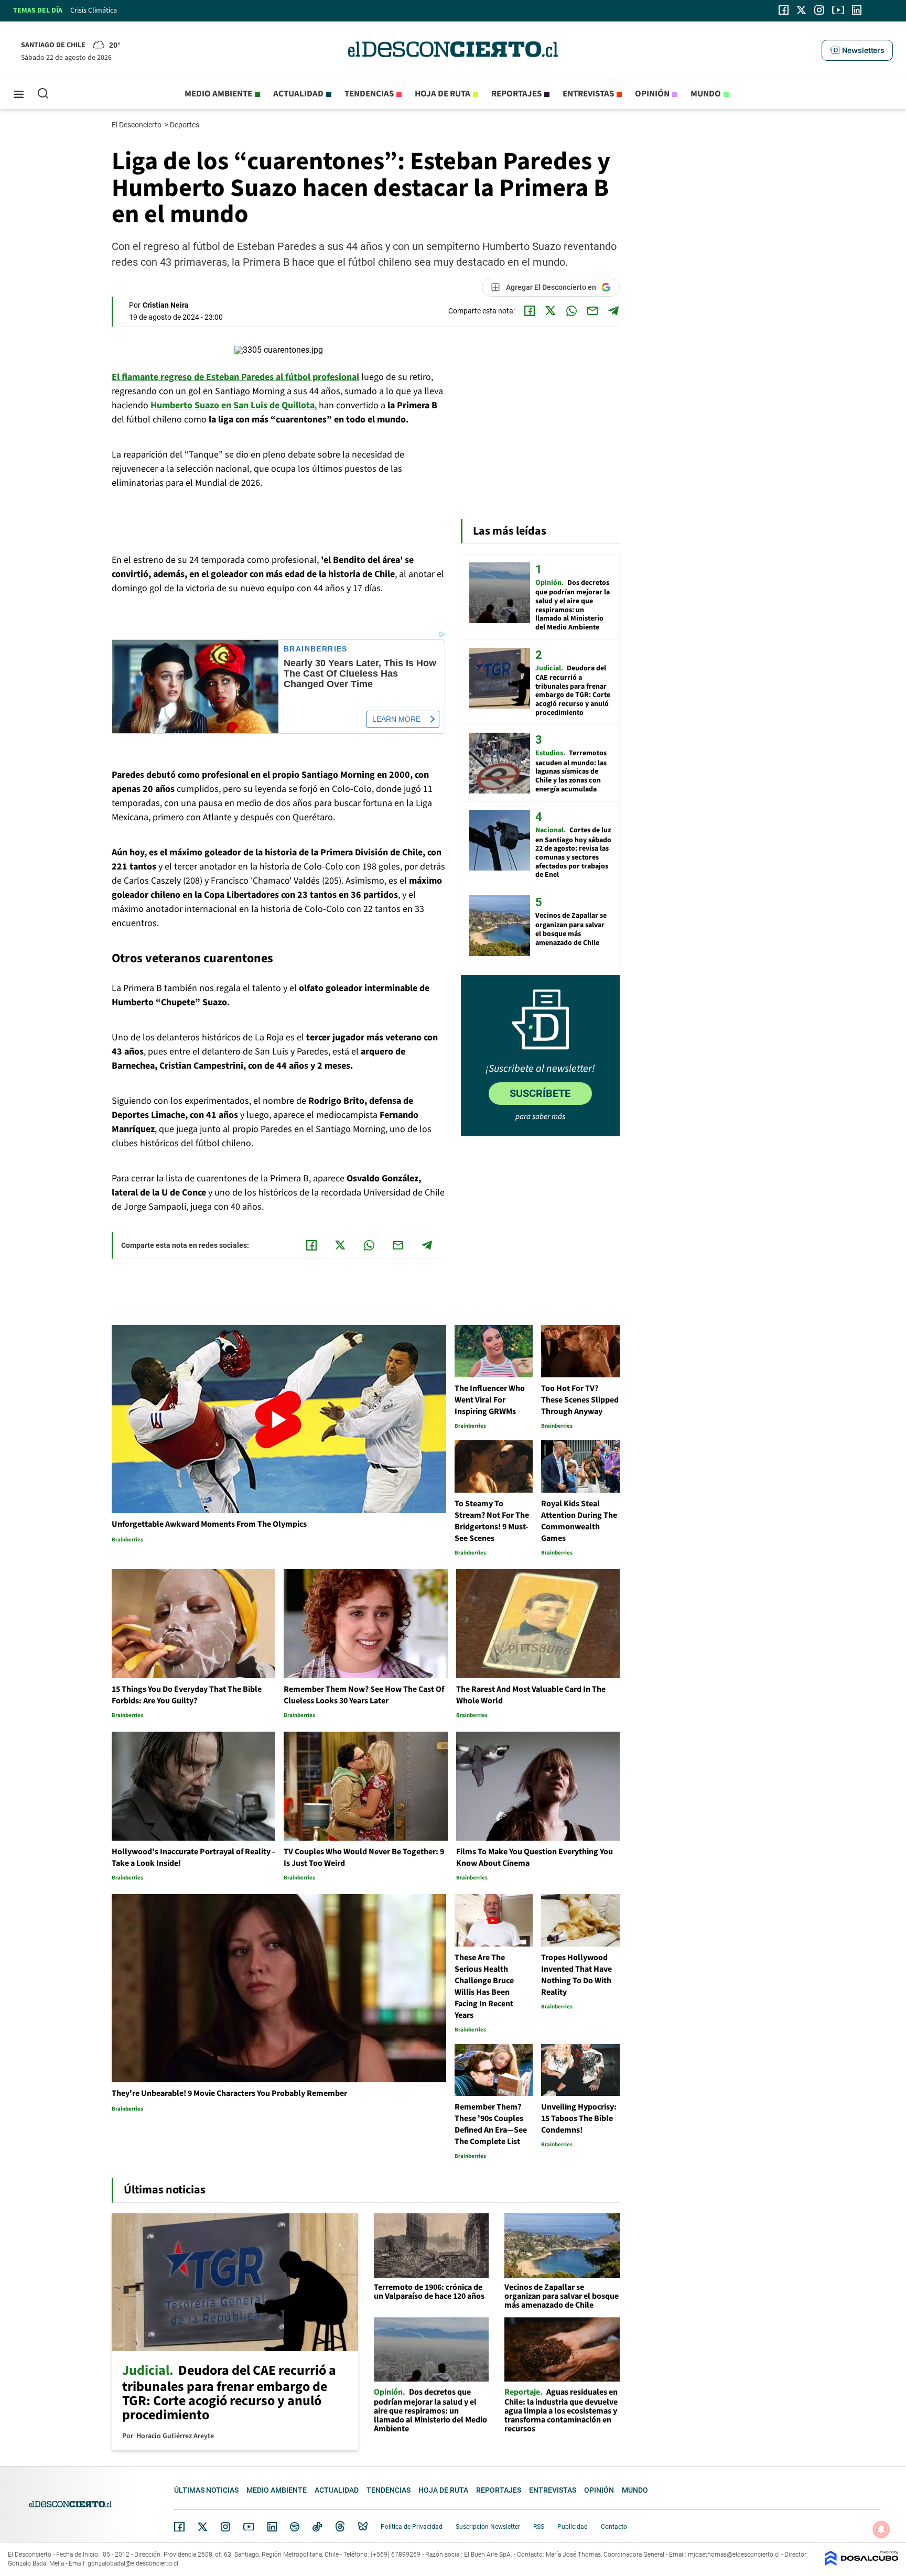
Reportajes (516, 94)
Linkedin (272, 2527)
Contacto (614, 2527)
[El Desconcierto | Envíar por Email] (592, 311)
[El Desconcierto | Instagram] (819, 10)
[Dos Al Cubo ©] (861, 2563)
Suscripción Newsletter (488, 2527)
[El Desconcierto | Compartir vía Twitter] (551, 311)
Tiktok (317, 2527)
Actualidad (298, 94)
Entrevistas (588, 94)
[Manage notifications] (881, 2529)
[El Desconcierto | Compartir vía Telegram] (613, 311)
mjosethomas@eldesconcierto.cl (734, 2555)
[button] (857, 50)
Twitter (203, 2527)
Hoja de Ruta (443, 94)
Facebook (179, 2527)
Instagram (225, 2527)
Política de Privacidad (412, 2527)
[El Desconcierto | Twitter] (802, 10)
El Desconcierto (137, 125)
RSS (539, 2527)
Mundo (706, 94)
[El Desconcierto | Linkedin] (857, 10)
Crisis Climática (94, 10)
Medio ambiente (218, 94)
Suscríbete (540, 1093)
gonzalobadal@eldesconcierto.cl (133, 2563)
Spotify (295, 2527)
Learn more (396, 719)
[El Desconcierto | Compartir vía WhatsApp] (571, 311)
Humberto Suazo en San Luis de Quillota (233, 405)
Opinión (652, 94)
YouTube (249, 2527)
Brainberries (316, 649)
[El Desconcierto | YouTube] (838, 10)
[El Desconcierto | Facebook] (784, 10)
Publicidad (573, 2527)
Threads (340, 2526)
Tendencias (369, 94)
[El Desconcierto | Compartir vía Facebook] (530, 311)
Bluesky (363, 2527)
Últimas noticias (206, 2490)
